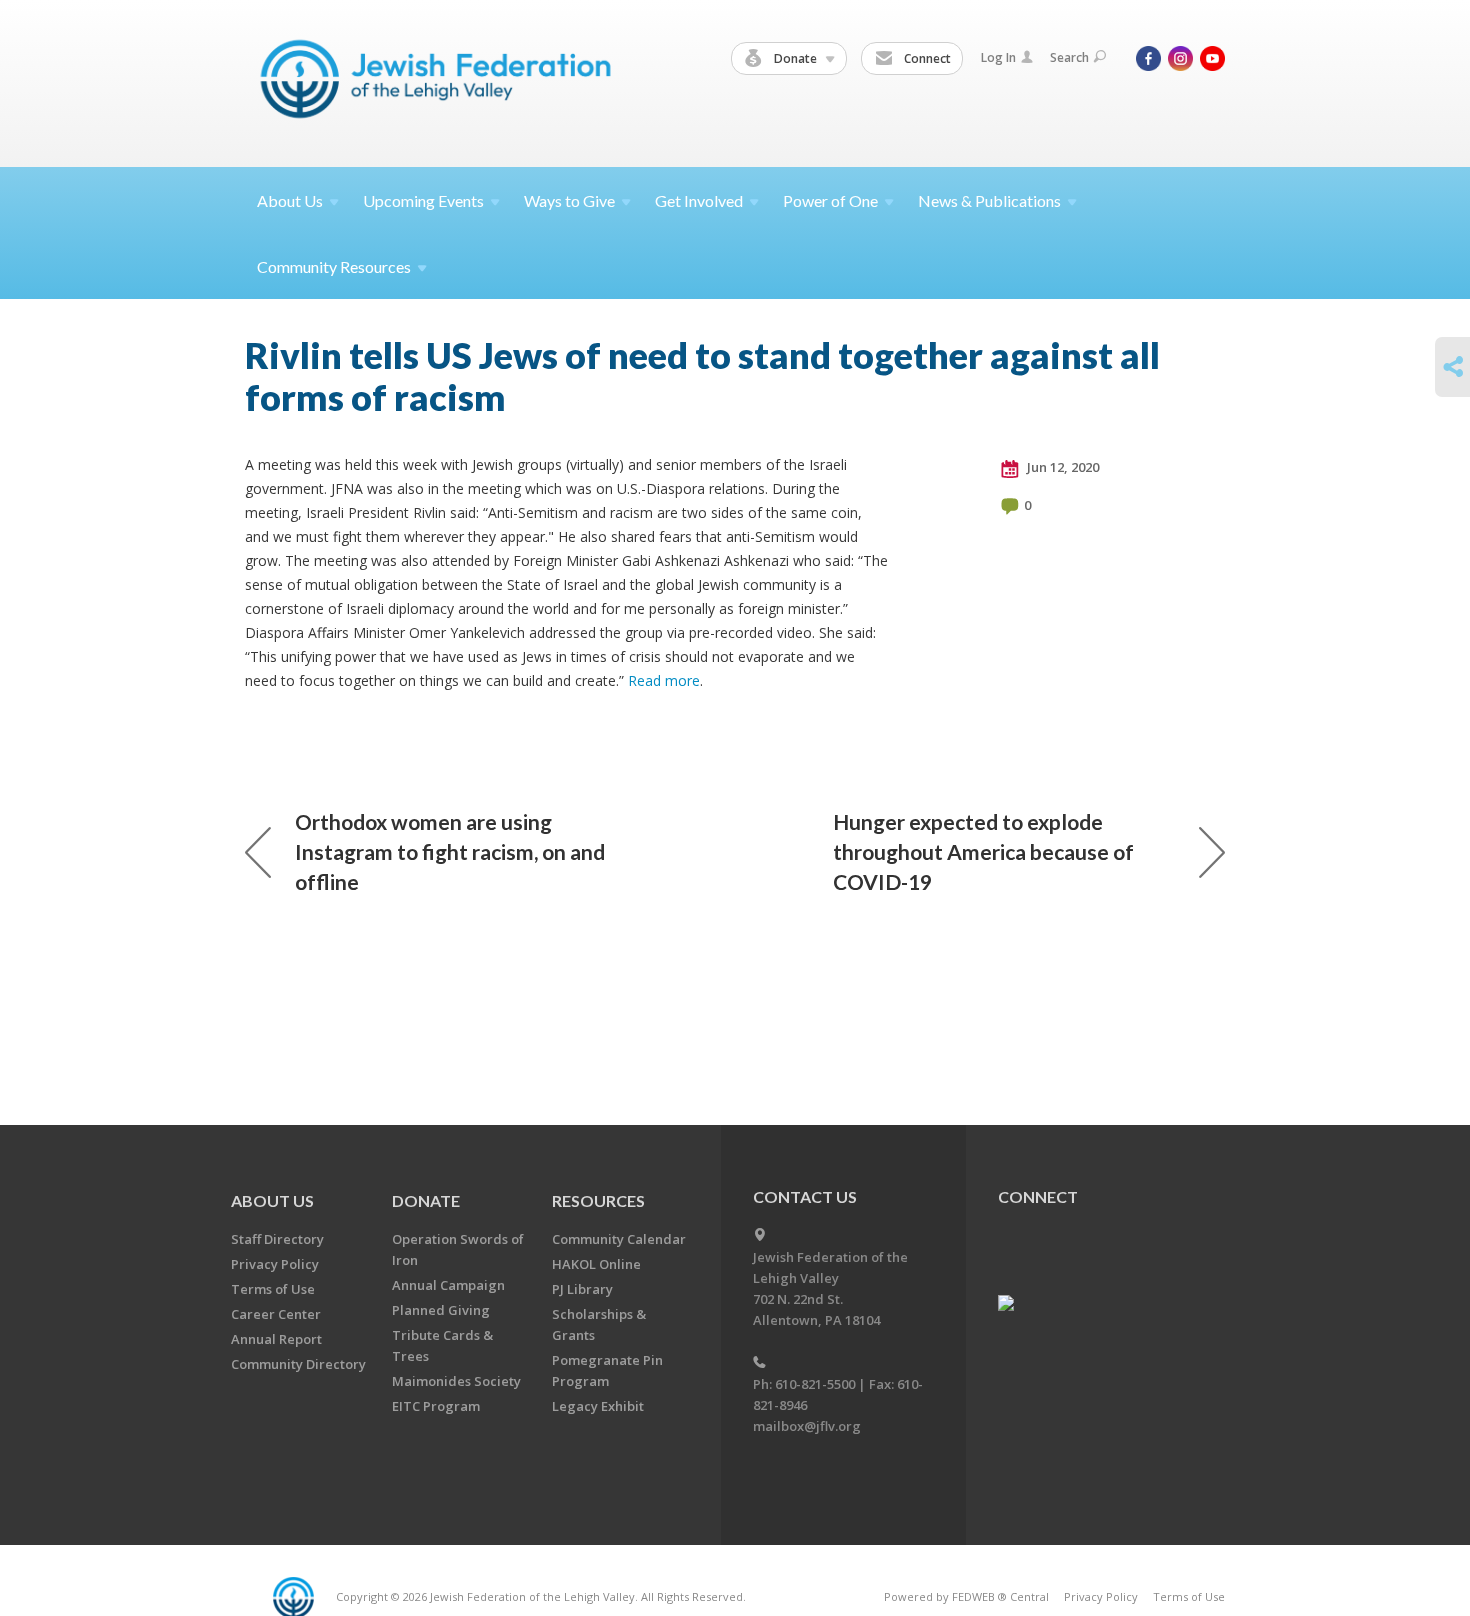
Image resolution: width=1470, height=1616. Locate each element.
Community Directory (298, 1364)
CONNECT (1038, 1196)
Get (699, 200)
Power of (830, 200)
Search (1069, 57)
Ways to (569, 200)
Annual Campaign (448, 1285)
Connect (926, 58)
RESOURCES (598, 1200)
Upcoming (423, 200)
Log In (998, 57)
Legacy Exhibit (598, 1406)
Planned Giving (441, 1310)
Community (334, 266)
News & (989, 200)
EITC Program (436, 1406)
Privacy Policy (275, 1264)
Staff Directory (277, 1239)
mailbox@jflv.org (807, 1426)
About (290, 200)
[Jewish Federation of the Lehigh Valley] (440, 82)
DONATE (426, 1200)
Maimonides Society (456, 1381)
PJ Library (582, 1289)
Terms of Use (273, 1289)
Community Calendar (619, 1239)
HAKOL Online (596, 1264)
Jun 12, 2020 (1061, 467)
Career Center (276, 1314)
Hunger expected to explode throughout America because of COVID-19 (983, 851)
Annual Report (276, 1339)
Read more (664, 680)
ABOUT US (272, 1200)
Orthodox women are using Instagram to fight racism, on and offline (450, 851)
